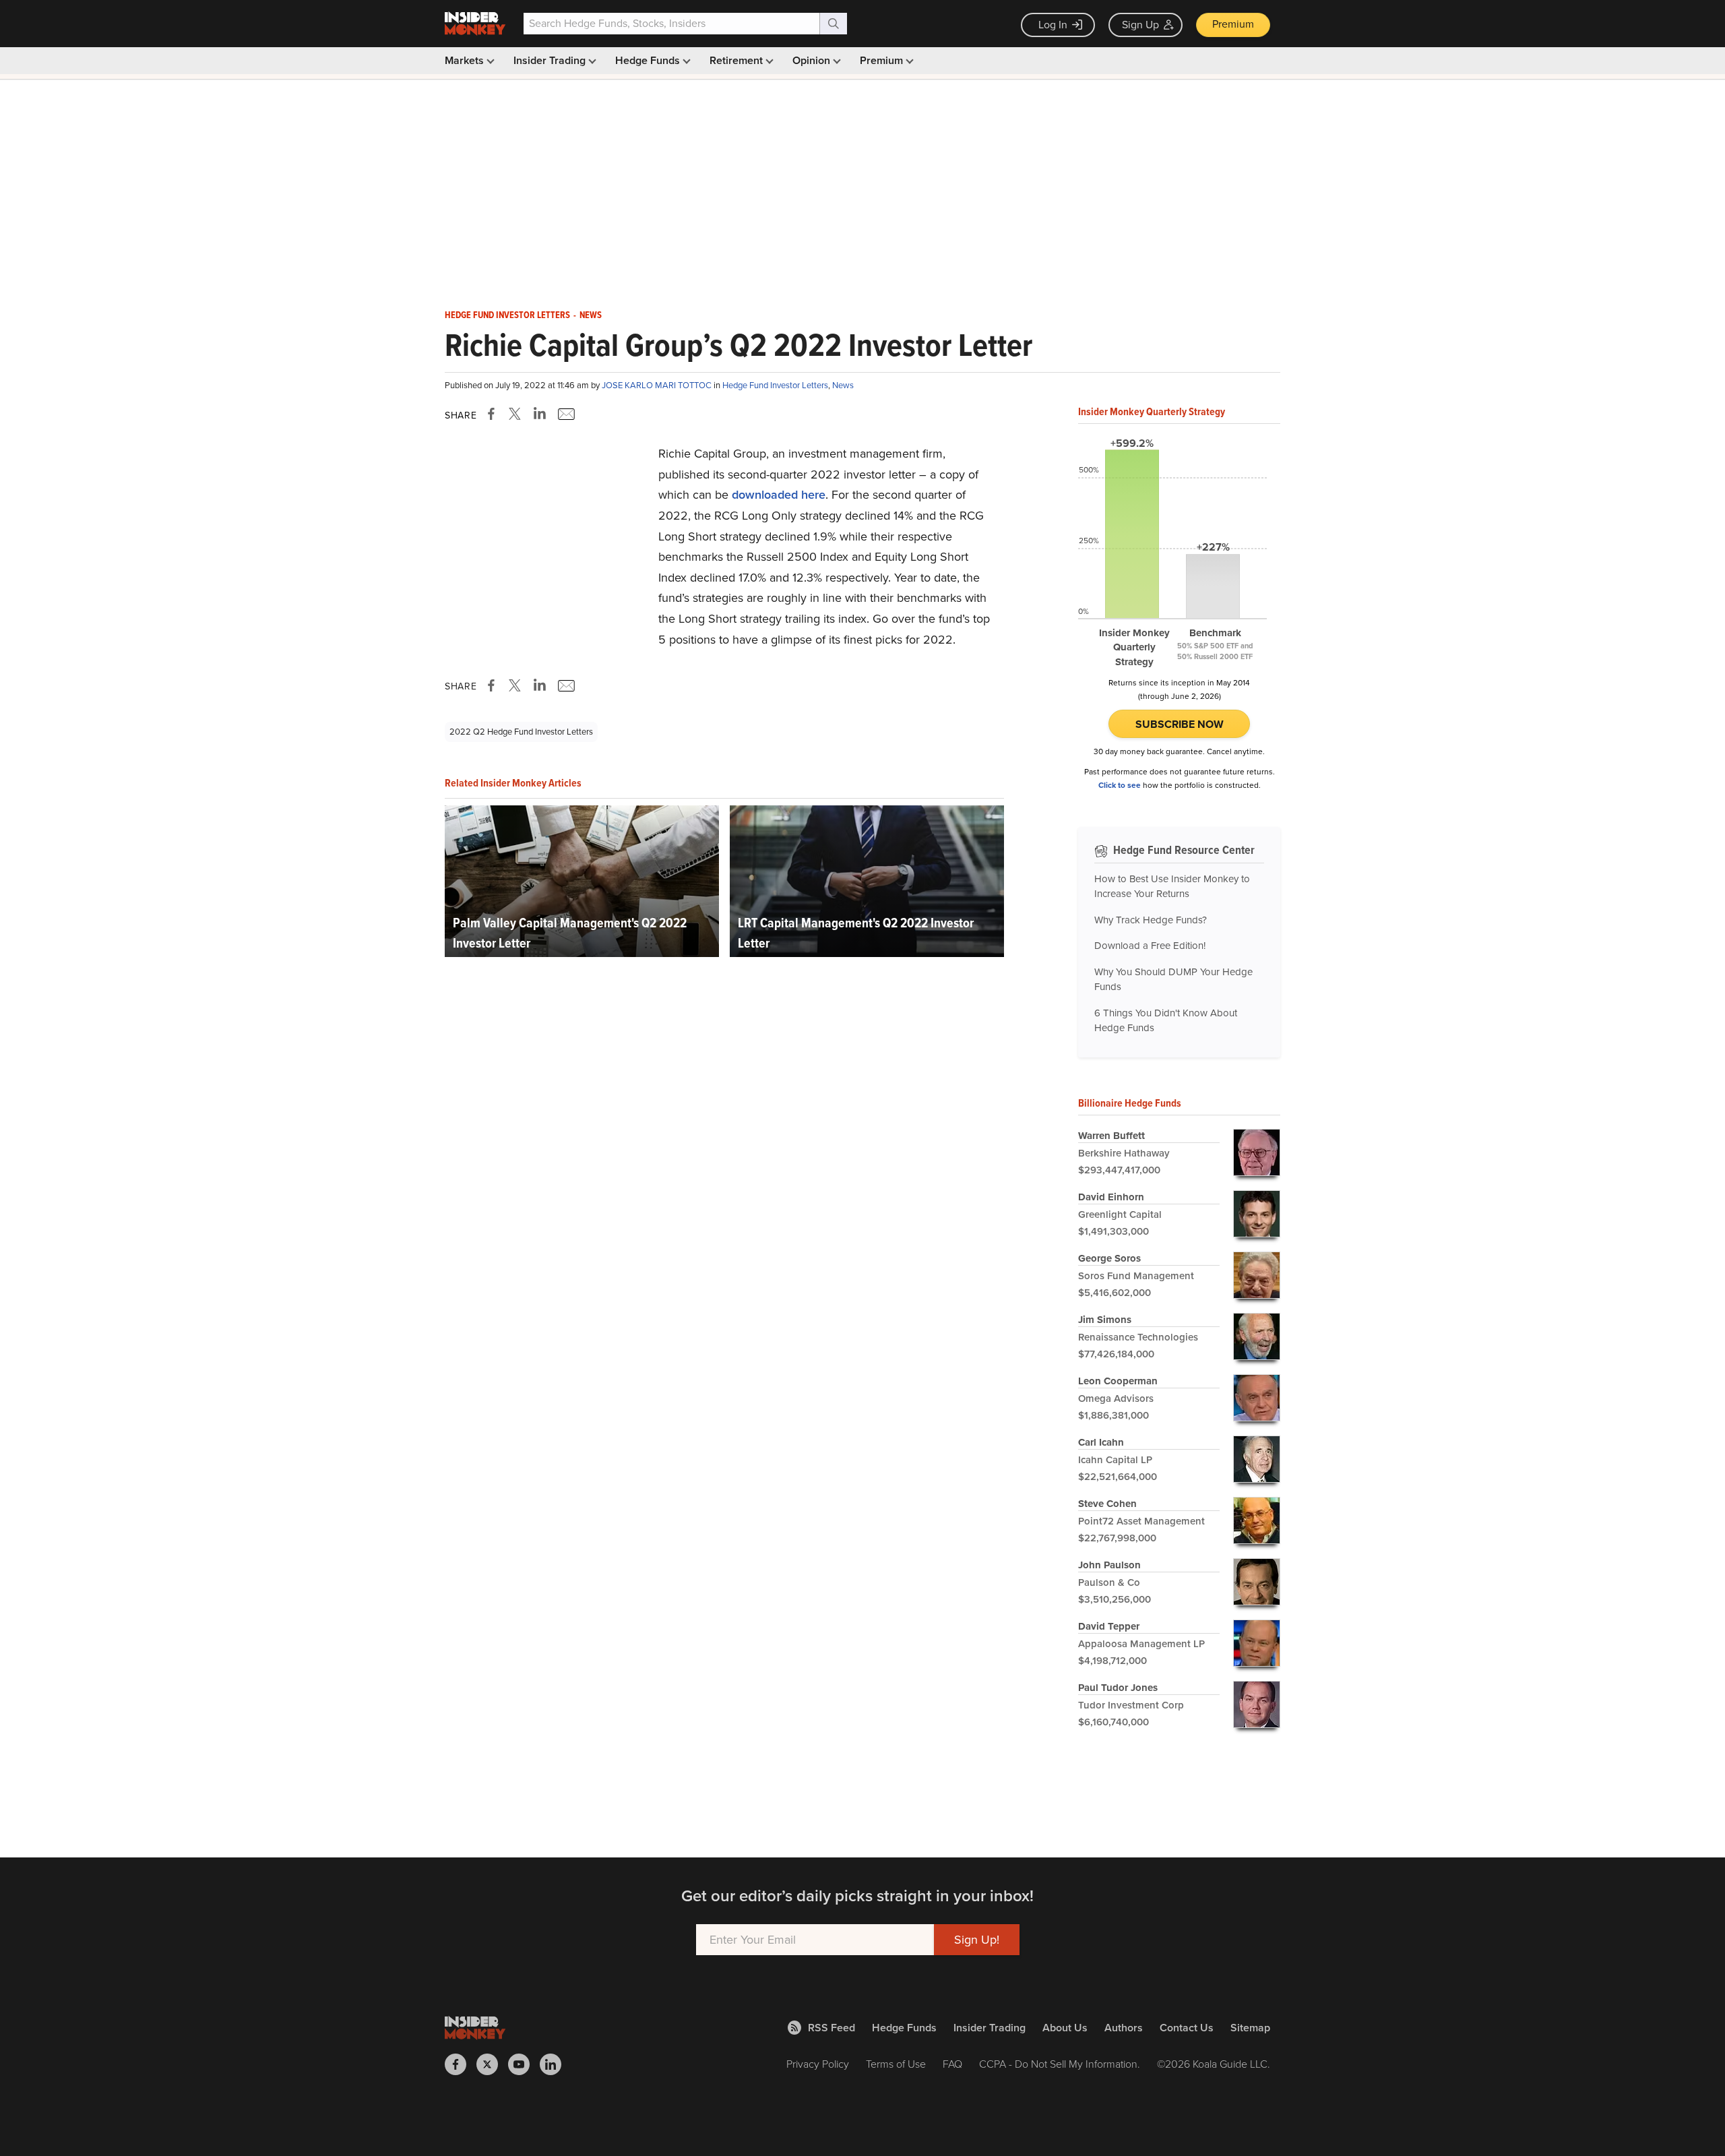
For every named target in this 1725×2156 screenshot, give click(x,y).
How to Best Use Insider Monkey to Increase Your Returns (1172, 887)
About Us (1065, 2028)
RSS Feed (832, 2028)
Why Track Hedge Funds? (1151, 920)
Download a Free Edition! (1150, 946)
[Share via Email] (565, 414)
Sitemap (1250, 2028)
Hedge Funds (649, 60)
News (591, 315)
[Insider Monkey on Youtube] (524, 2064)
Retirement (738, 60)
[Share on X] (517, 414)
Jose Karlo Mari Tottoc (658, 385)
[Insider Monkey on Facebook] (461, 2064)
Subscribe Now (1180, 724)
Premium (1233, 24)
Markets (466, 60)
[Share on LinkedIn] (540, 414)
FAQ (952, 2064)
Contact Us (1187, 2028)
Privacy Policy (818, 2064)
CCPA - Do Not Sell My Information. (1060, 2064)
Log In (1053, 25)
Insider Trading (551, 60)
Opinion (813, 60)
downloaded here (779, 495)
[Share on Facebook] (494, 414)
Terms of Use (896, 2064)
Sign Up (1140, 25)
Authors (1124, 2028)
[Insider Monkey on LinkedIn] (556, 2064)
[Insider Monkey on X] (492, 2064)
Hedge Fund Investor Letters (507, 315)
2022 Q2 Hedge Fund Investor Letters (521, 732)
